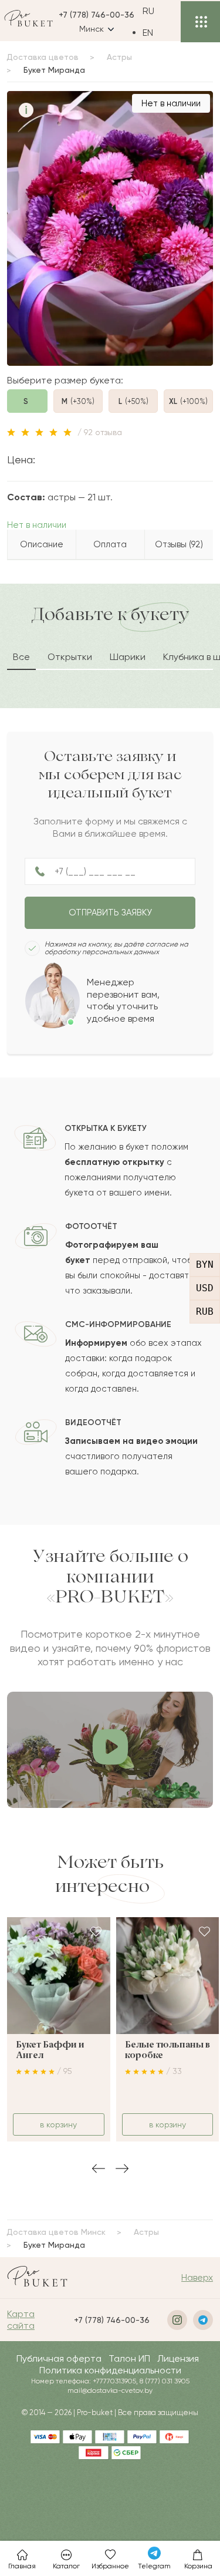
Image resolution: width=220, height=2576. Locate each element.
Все (21, 657)
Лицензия (178, 2358)
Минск (92, 29)
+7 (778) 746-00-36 (97, 15)
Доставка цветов (43, 57)
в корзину (58, 2124)
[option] (157, 33)
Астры (119, 57)
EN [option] (148, 33)
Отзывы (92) (179, 544)
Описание (42, 544)
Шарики (128, 657)
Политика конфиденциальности (110, 2370)
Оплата (110, 544)
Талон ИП (129, 2358)
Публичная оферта (59, 2358)
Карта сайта (21, 2320)
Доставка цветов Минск (56, 2232)
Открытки (70, 657)
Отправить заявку (110, 912)
